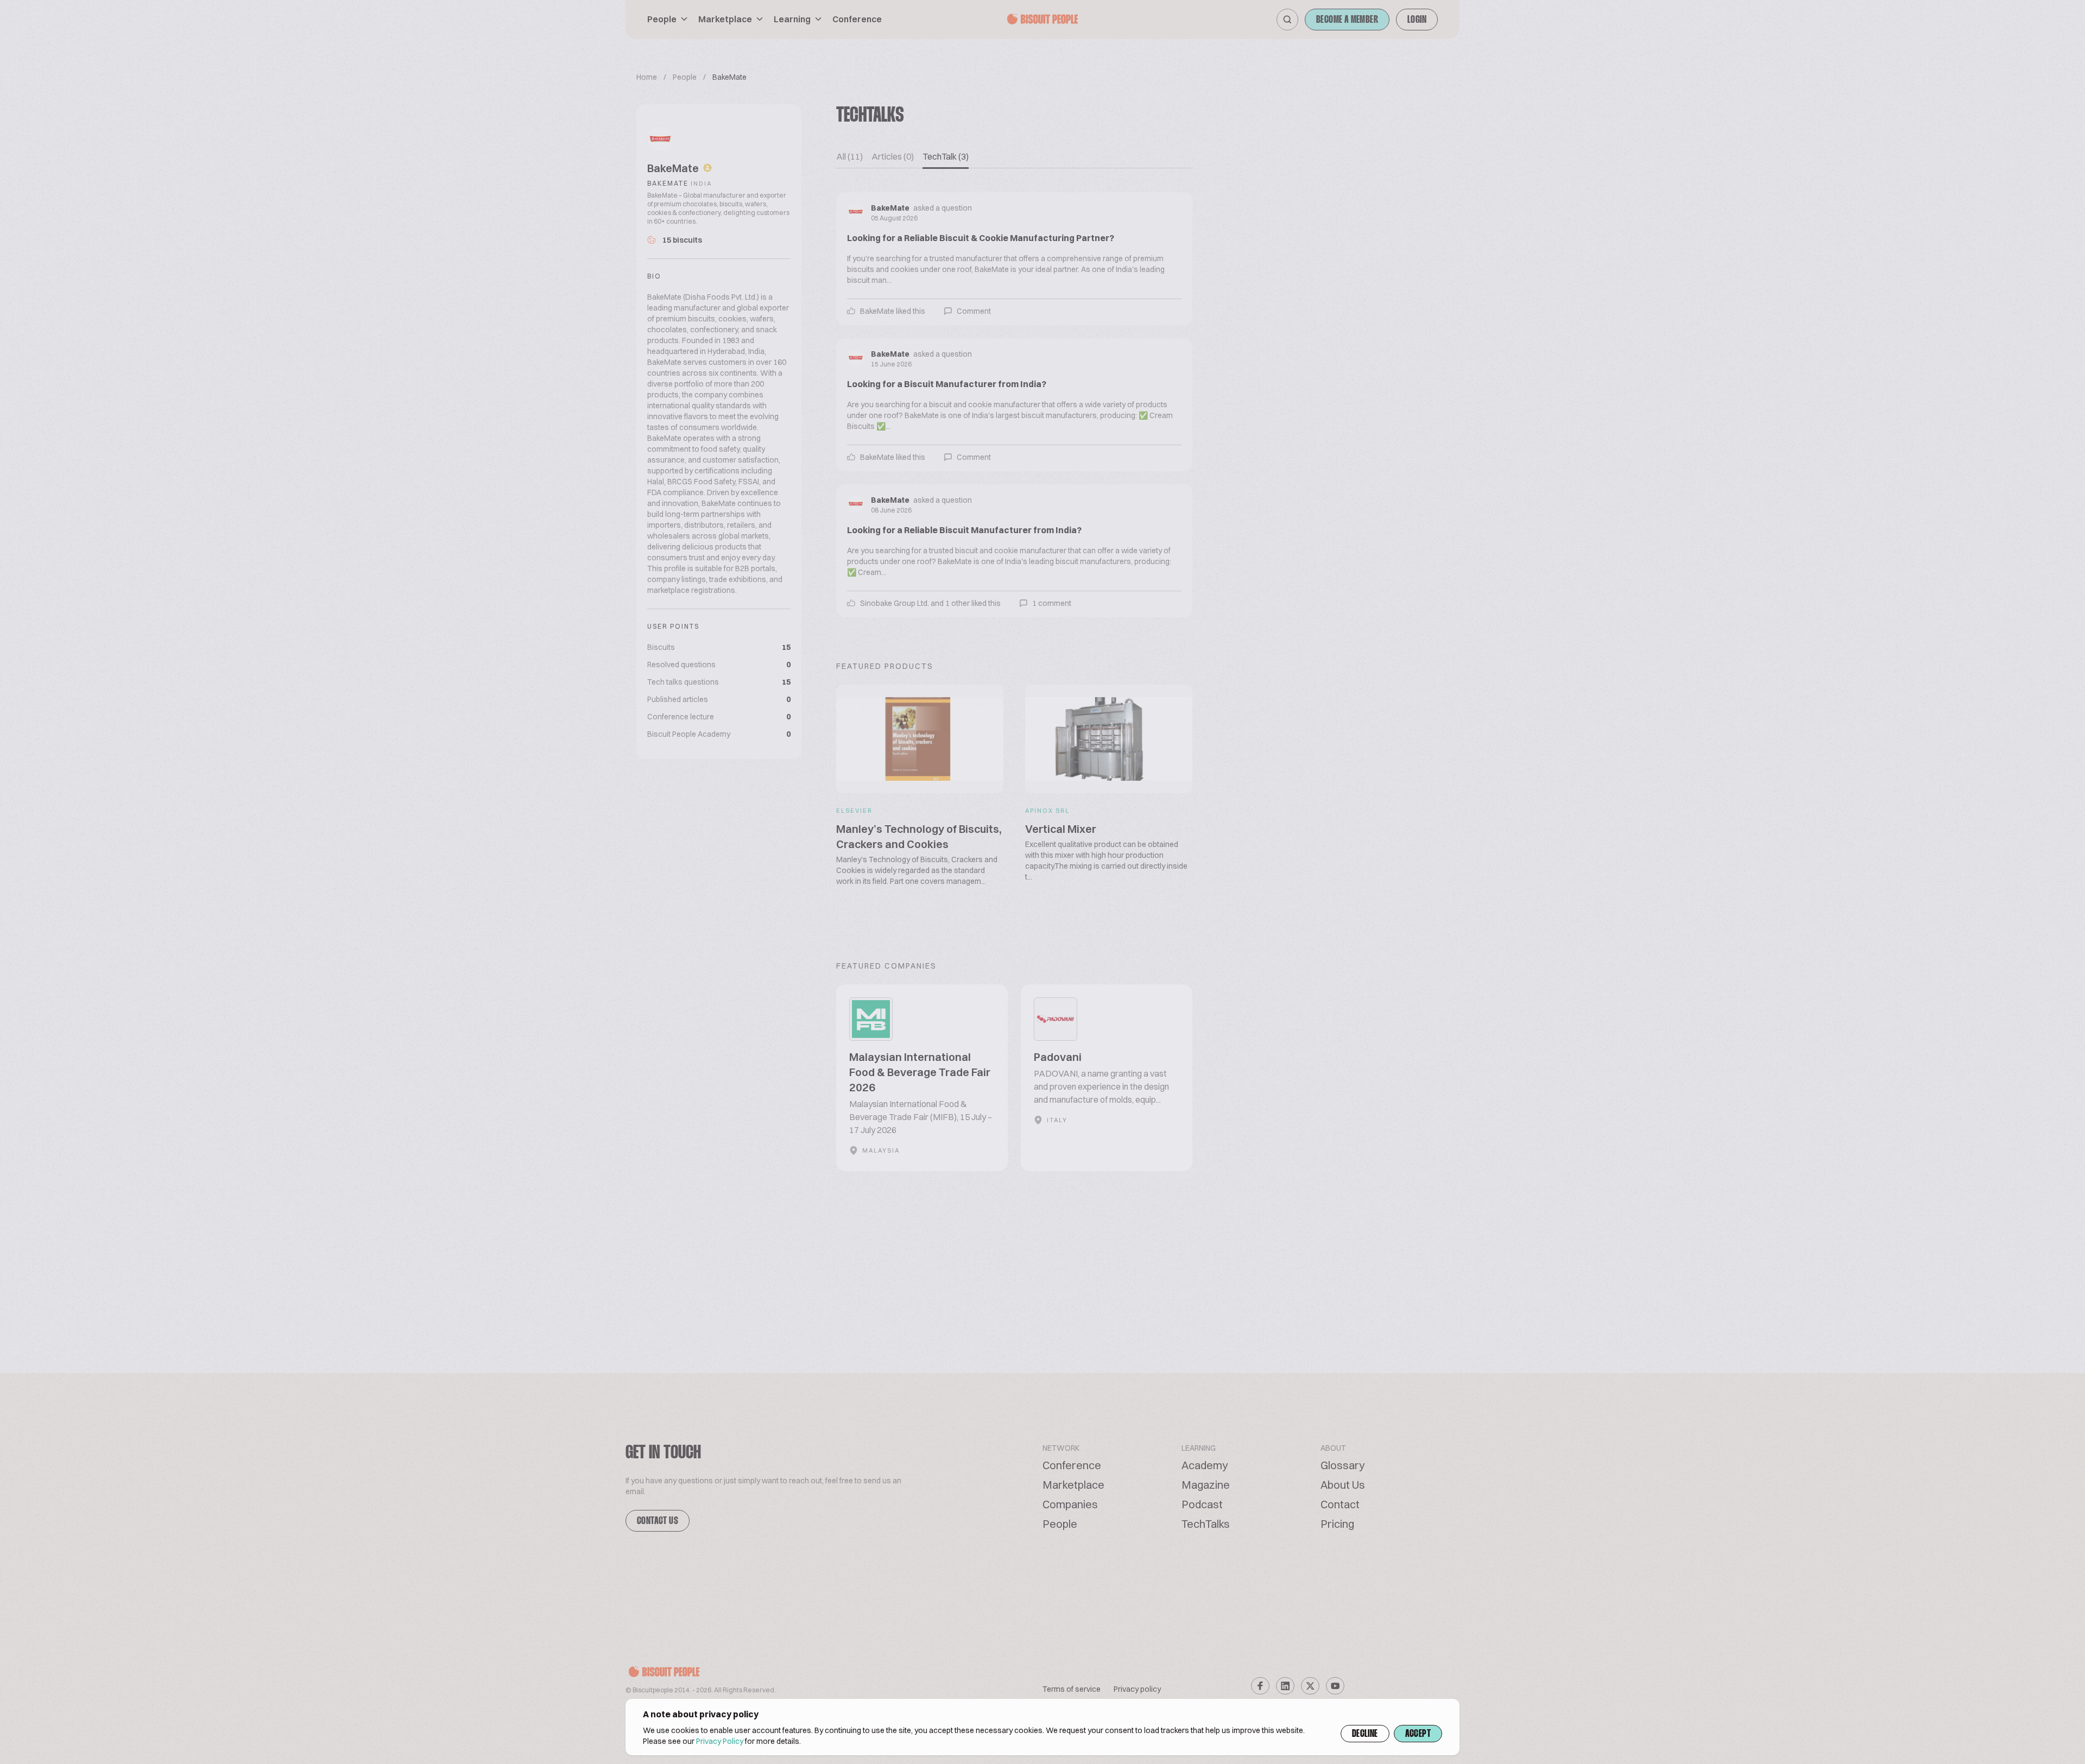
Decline (1365, 1734)
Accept (1418, 1734)
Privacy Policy (720, 1741)
